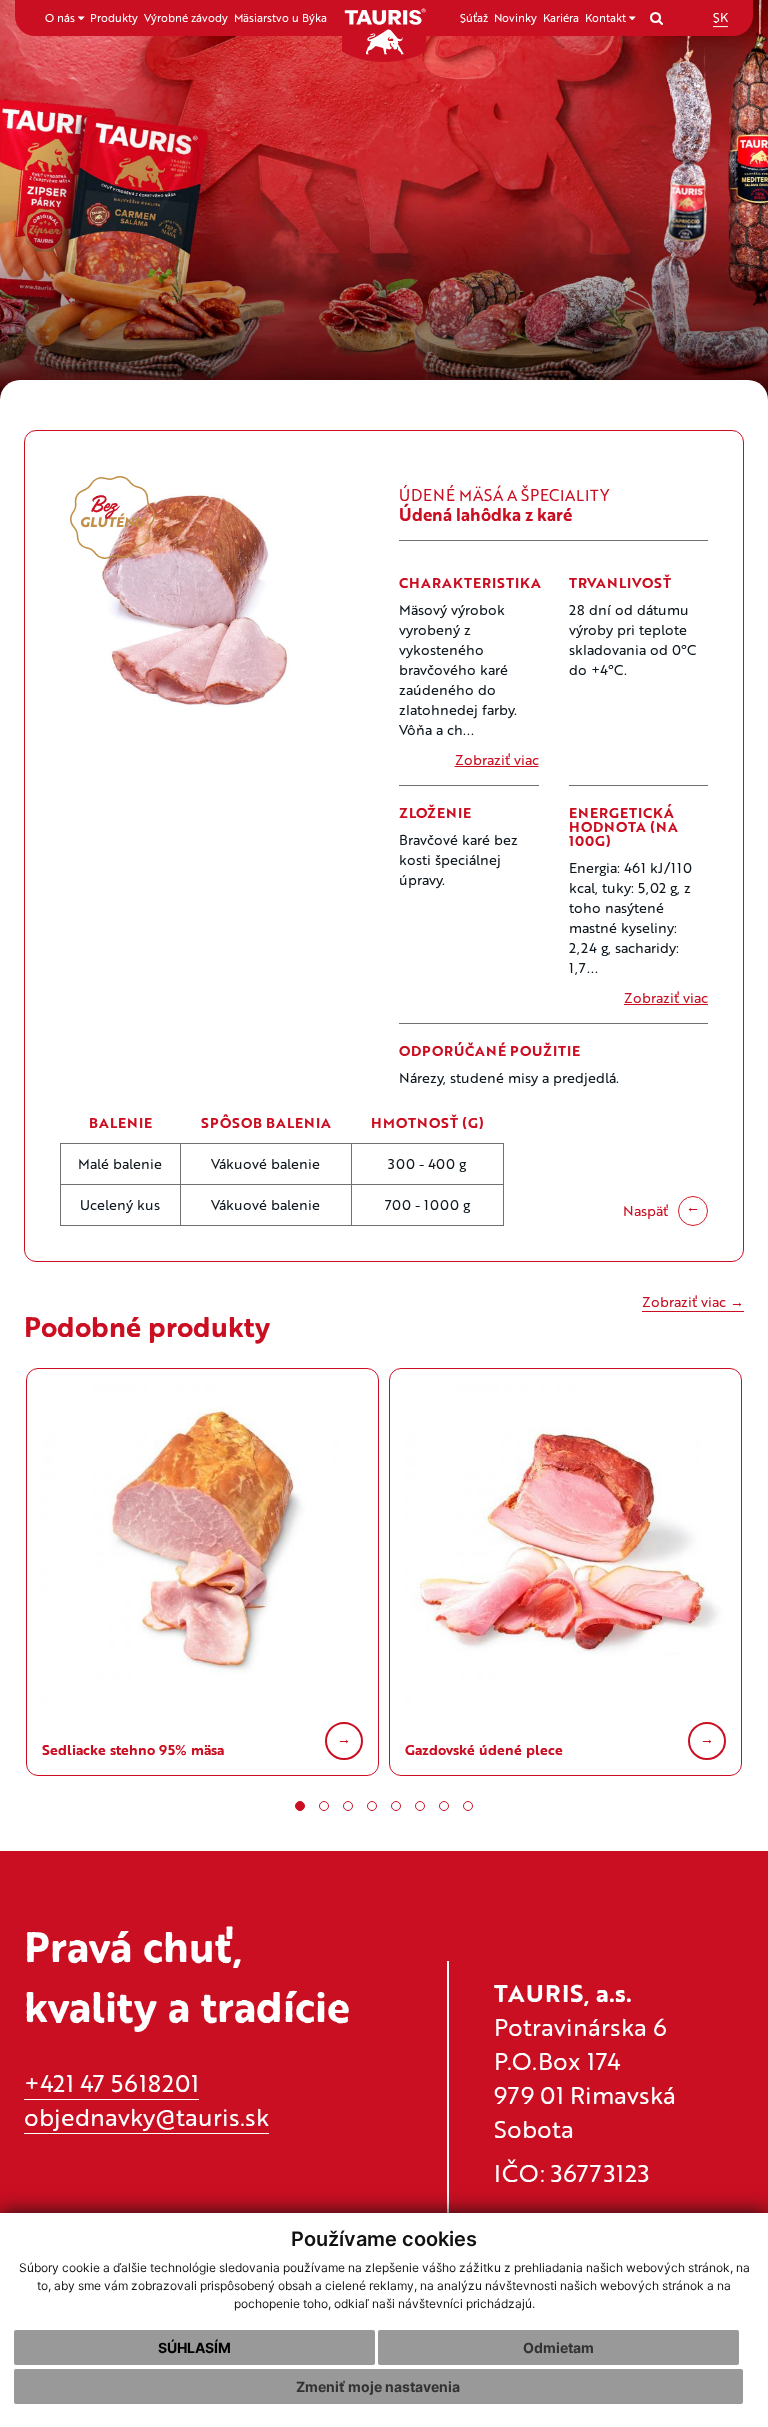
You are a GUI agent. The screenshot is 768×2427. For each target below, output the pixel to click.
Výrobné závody (186, 17)
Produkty (114, 17)
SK (720, 17)
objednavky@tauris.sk (146, 2116)
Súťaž (474, 17)
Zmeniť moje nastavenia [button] (378, 2386)
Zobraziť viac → (693, 1301)
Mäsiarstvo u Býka (280, 17)
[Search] (656, 17)
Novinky (515, 17)
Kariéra (561, 17)
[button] (300, 1806)
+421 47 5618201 (111, 2082)
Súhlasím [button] (194, 2347)
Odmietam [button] (558, 2347)
